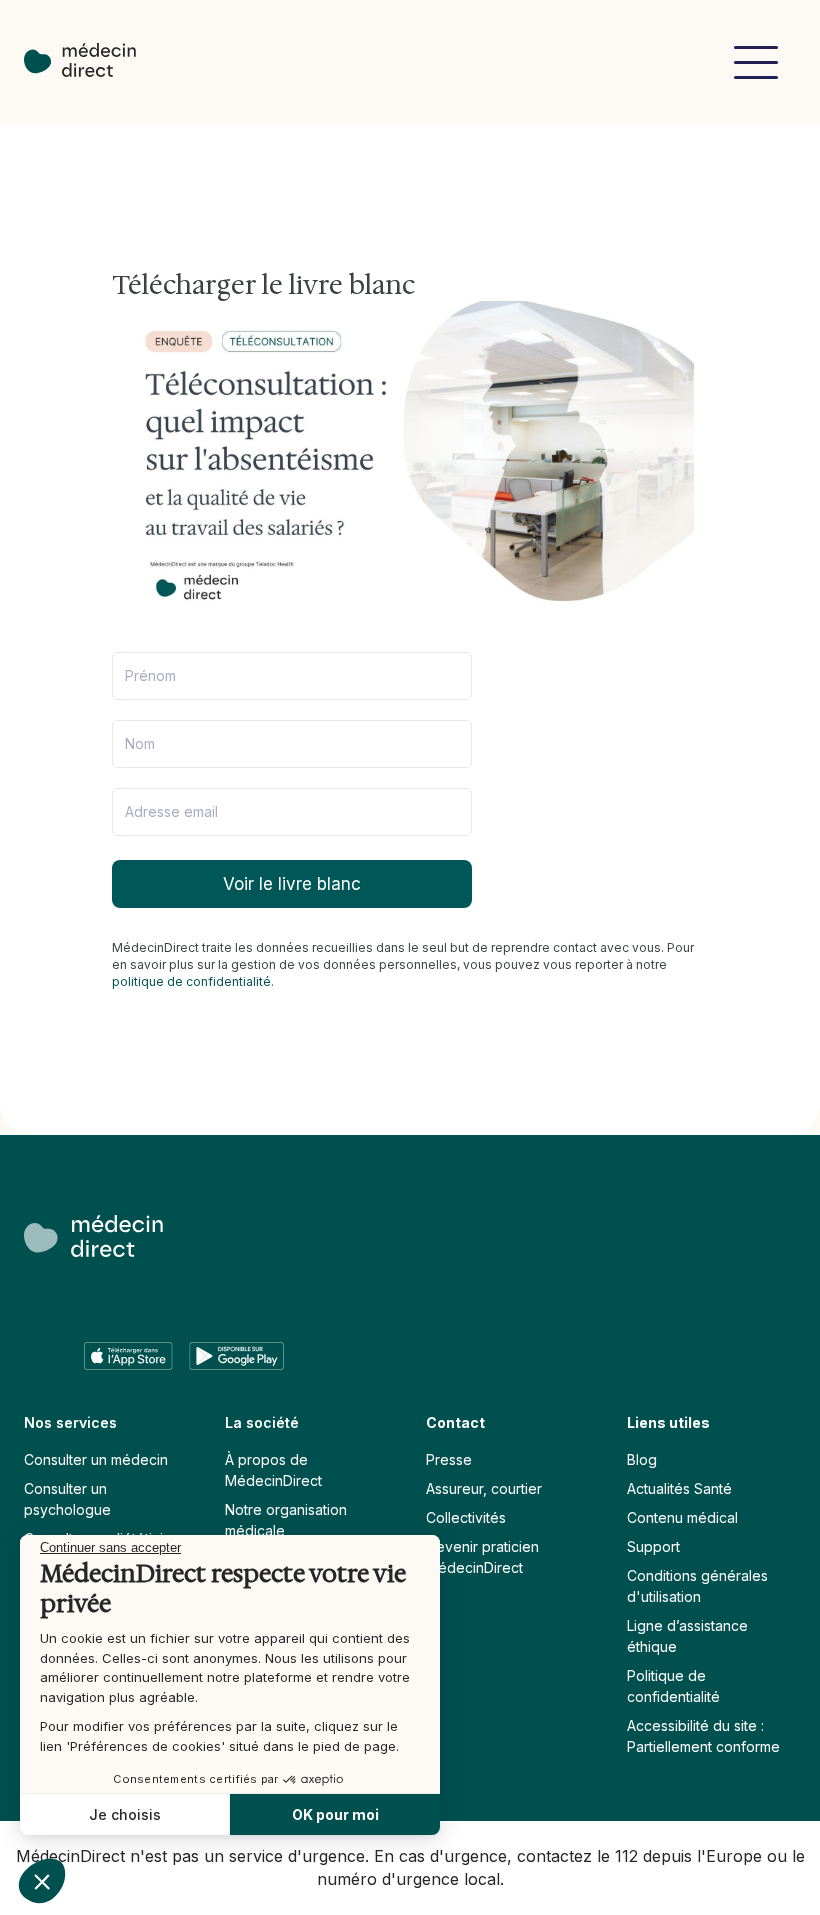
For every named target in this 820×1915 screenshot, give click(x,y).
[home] (90, 62)
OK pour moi (335, 1814)
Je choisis (125, 1814)
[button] (756, 62)
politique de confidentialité (191, 981)
